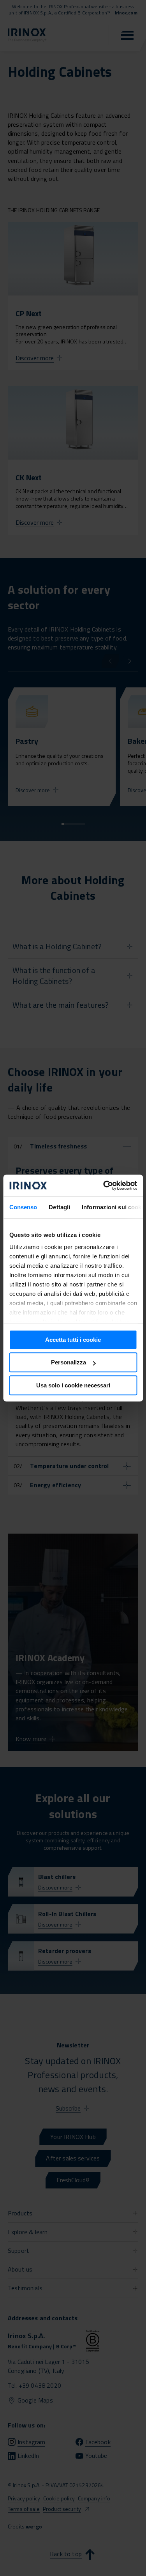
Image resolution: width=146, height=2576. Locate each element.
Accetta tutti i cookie (73, 1340)
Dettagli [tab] (59, 1207)
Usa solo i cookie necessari (73, 1385)
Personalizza (69, 1362)
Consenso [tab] (23, 1207)
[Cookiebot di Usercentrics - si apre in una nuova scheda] (104, 1185)
